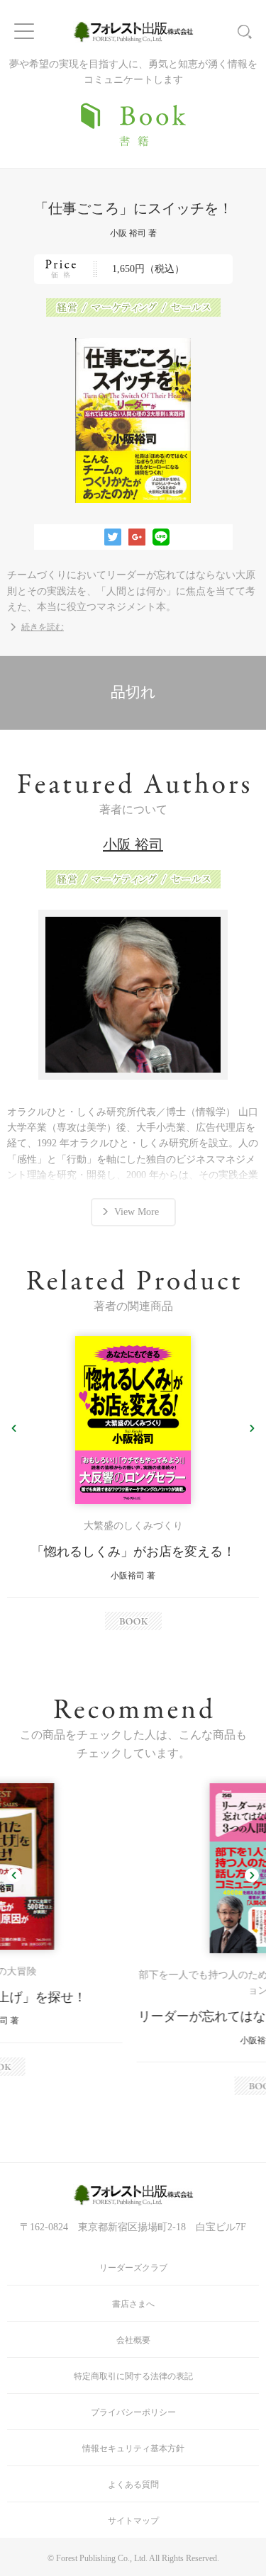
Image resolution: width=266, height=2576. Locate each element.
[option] (133, 1483)
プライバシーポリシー (133, 2412)
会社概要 (133, 2340)
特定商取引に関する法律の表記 (133, 2376)
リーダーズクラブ (133, 2268)
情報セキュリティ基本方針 (133, 2448)
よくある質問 (133, 2485)
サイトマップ (133, 2521)
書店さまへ (133, 2304)
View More (137, 1212)
